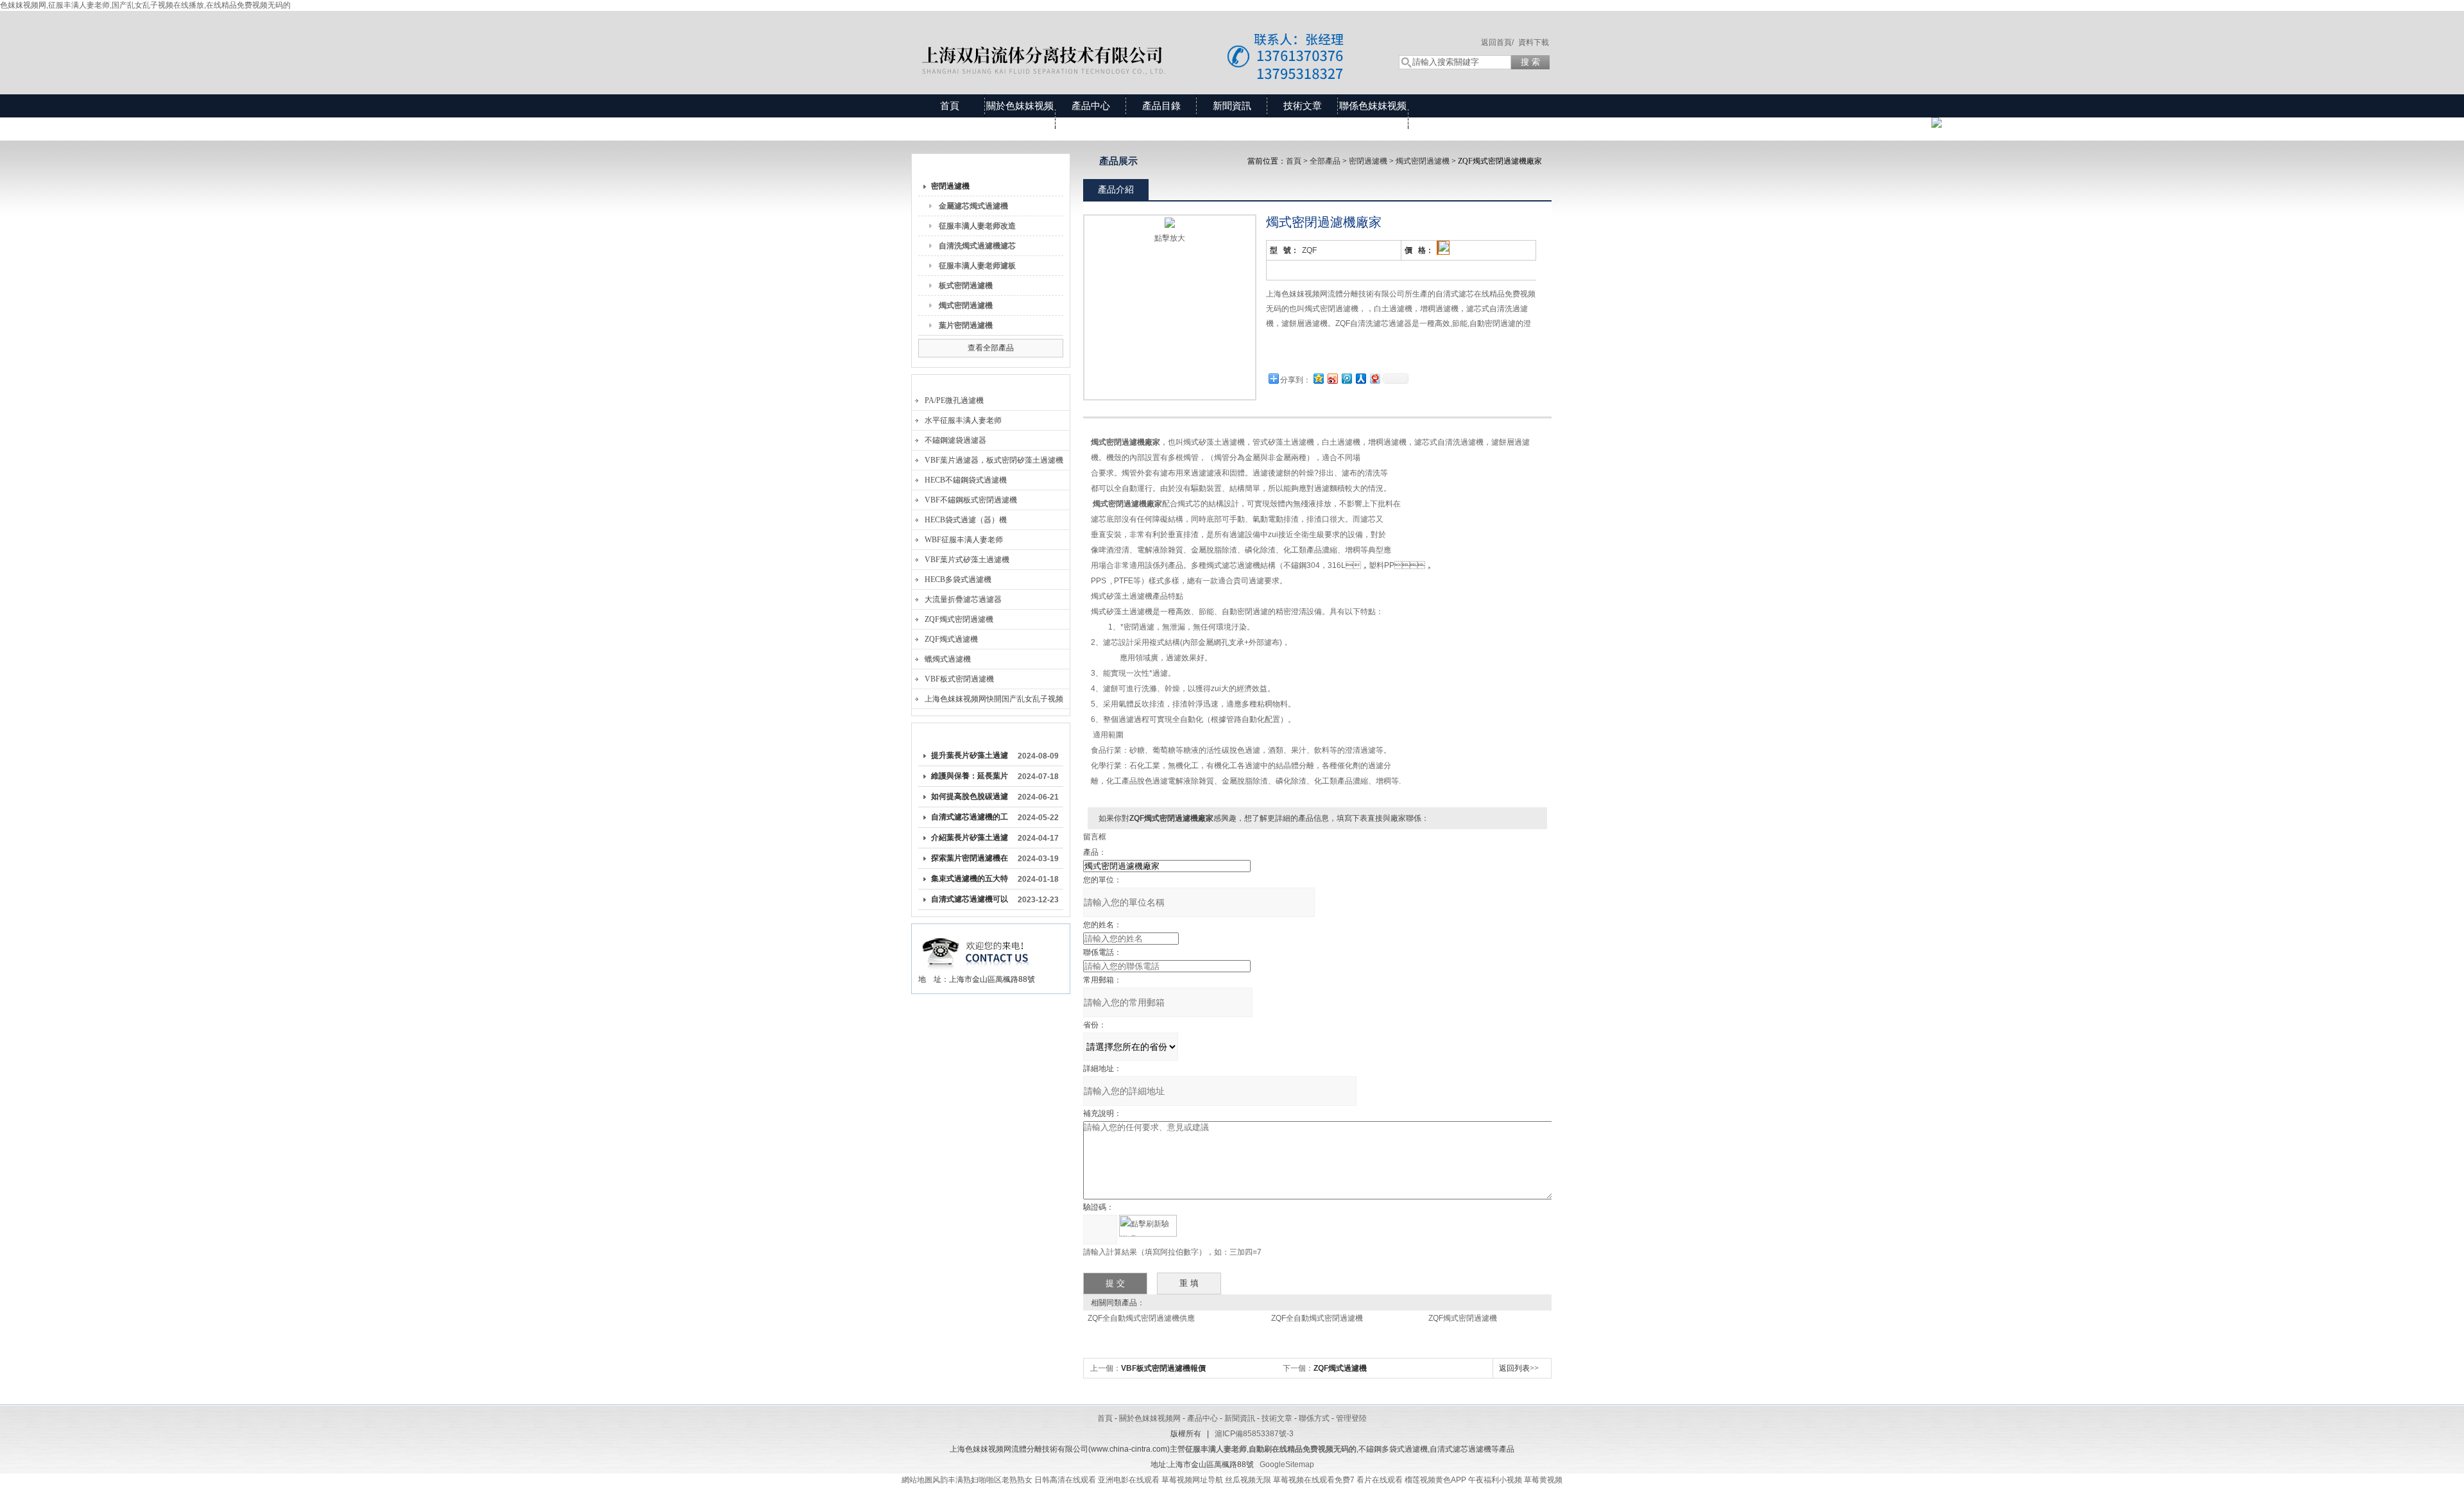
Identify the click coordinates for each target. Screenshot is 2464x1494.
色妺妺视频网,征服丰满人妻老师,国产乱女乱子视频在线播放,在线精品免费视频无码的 (145, 5)
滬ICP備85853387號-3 (1254, 1434)
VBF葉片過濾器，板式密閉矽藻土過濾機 (994, 460)
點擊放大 (1170, 238)
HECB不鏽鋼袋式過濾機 (966, 480)
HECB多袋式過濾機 (958, 580)
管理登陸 (1351, 1418)
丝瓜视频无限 (1248, 1480)
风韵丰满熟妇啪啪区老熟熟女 (982, 1480)
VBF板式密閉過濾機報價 (1163, 1368)
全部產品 (1325, 161)
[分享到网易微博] (1374, 378)
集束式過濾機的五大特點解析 (970, 881)
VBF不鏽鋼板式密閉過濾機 (971, 500)
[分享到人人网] (1360, 378)
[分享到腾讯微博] (1346, 378)
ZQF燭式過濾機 (951, 639)
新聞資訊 (1232, 106)
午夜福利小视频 (1495, 1480)
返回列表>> (1519, 1368)
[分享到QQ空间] (1318, 378)
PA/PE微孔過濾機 (954, 400)
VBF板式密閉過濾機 (959, 679)
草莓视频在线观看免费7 (1314, 1480)
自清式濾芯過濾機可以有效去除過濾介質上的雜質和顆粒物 (970, 902)
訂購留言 (1306, 353)
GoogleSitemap (1287, 1464)
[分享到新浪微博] (1332, 378)
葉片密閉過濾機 (966, 325)
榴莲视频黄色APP (1435, 1480)
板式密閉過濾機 (966, 286)
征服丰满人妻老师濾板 (977, 266)
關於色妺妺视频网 (1020, 117)
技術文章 (1303, 106)
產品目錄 (1161, 106)
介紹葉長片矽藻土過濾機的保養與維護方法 (970, 840)
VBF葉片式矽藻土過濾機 (967, 560)
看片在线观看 (1380, 1480)
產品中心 (1091, 106)
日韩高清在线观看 (1065, 1480)
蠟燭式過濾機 (948, 659)
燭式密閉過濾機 (966, 305)
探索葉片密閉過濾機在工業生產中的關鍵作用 (970, 861)
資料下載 (1534, 42)
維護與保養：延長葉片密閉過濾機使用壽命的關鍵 (970, 778)
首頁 (950, 106)
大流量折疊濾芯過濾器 (963, 599)
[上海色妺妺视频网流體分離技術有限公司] (1142, 40)
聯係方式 (1314, 1418)
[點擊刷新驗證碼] (1148, 1226)
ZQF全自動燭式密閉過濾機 (1317, 1318)
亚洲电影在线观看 (1129, 1480)
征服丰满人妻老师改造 (977, 226)
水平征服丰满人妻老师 (963, 420)
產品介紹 (1116, 189)
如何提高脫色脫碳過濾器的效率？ (970, 799)
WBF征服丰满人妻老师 (964, 540)
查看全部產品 (991, 348)
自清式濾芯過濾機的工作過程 (970, 820)
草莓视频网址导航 (1192, 1480)
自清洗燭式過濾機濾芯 (977, 246)
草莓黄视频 (1543, 1480)
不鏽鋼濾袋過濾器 (955, 440)
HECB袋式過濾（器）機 (966, 520)
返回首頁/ (1497, 42)
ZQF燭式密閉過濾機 (959, 619)
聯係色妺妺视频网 (1373, 117)
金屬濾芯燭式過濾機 (973, 206)
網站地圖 (917, 1480)
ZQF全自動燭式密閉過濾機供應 (1141, 1318)
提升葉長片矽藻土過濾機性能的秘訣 (970, 758)
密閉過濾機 (950, 186)
